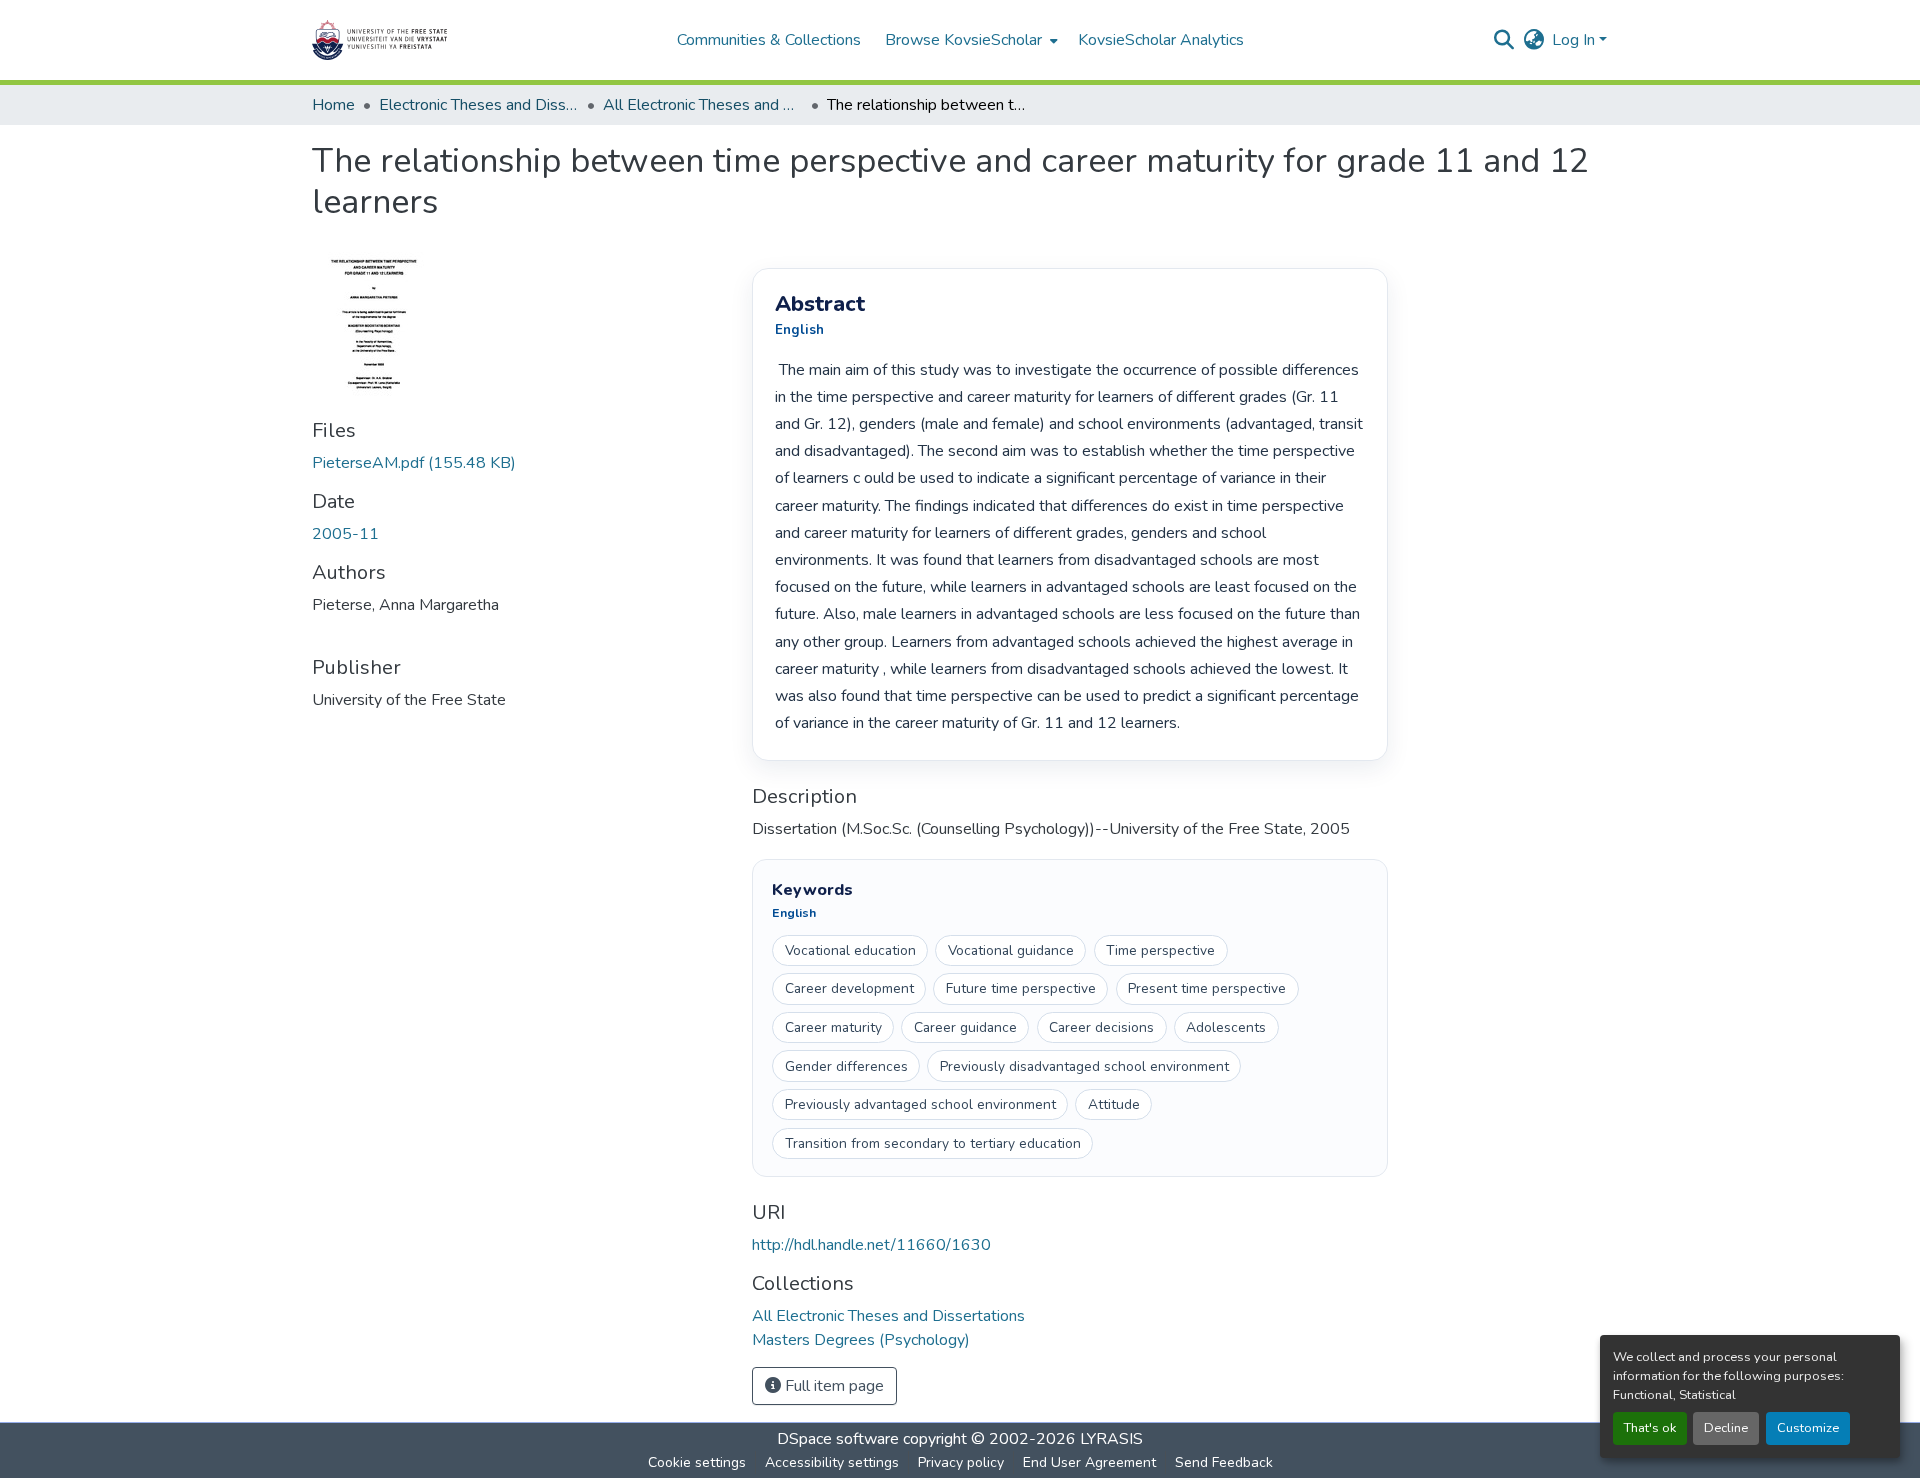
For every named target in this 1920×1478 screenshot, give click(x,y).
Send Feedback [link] (1224, 1462)
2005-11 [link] (345, 534)
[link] (520, 463)
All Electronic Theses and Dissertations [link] (703, 105)
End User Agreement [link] (1089, 1462)
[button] (442, 40)
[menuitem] (969, 40)
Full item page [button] (832, 1386)
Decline (1726, 1428)
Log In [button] (1575, 40)
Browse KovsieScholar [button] (963, 40)
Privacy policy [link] (961, 1462)
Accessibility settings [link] (832, 1462)
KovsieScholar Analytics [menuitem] (1161, 40)
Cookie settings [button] (697, 1462)
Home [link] (333, 105)
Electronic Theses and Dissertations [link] (479, 105)
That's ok (1650, 1428)
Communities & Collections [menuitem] (769, 40)
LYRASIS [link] (1111, 1439)
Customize (1808, 1428)
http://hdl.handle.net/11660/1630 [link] (871, 1245)
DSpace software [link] (838, 1439)
